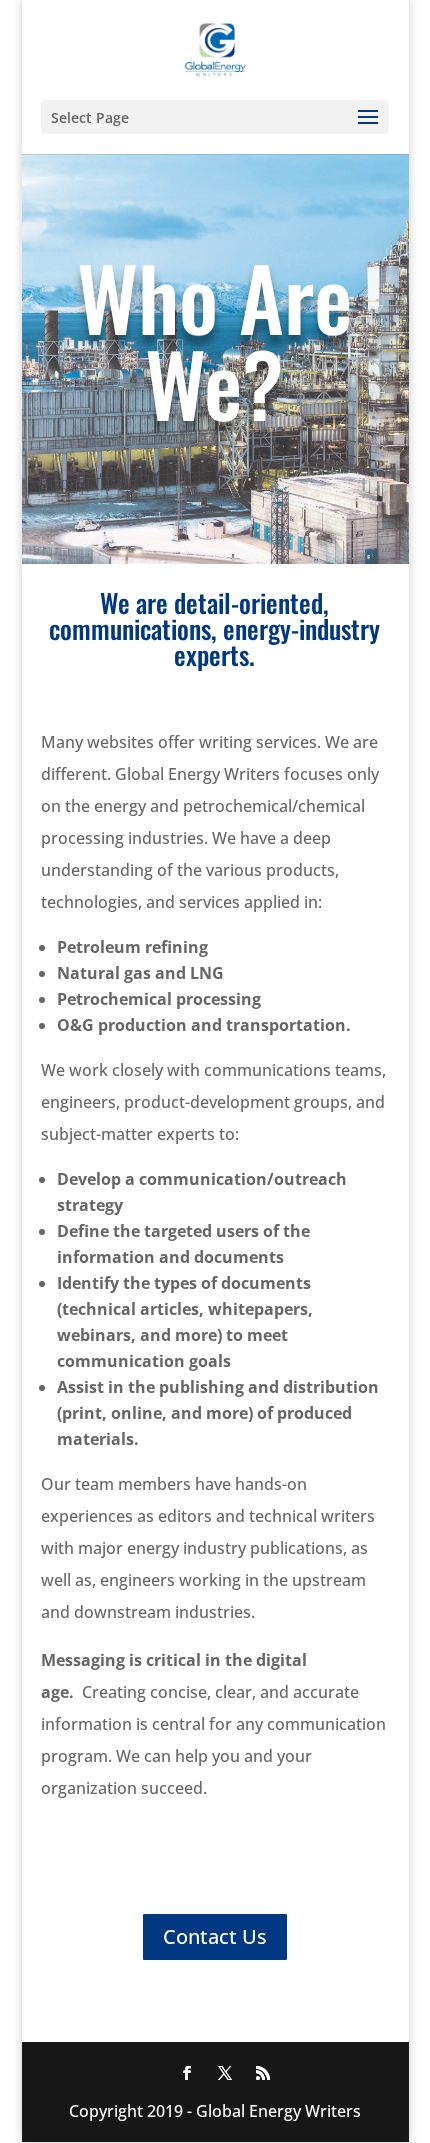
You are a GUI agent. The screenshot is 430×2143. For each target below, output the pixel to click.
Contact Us (215, 1936)
